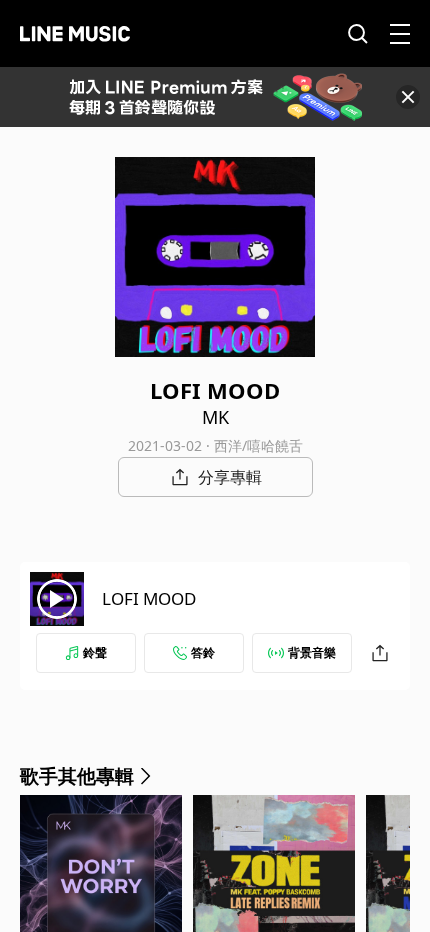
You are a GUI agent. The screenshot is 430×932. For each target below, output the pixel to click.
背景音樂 (312, 652)
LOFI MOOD (149, 598)
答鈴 (203, 652)
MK (215, 417)
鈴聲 (95, 652)
